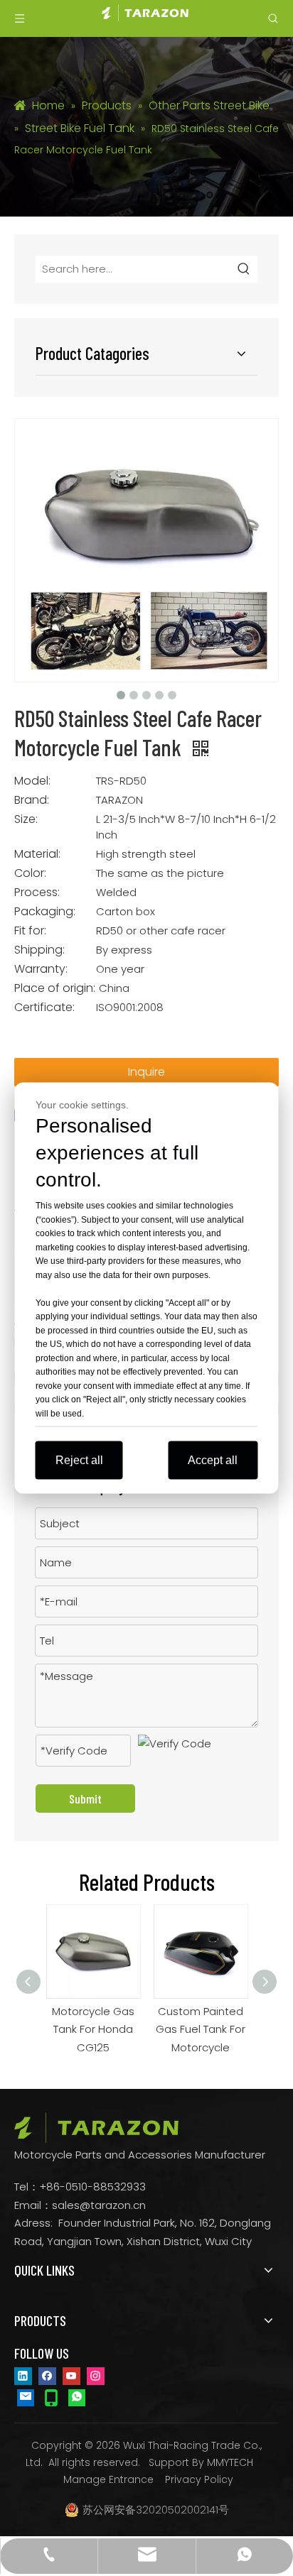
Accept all (213, 1460)
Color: (30, 873)
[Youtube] (71, 2375)
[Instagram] (96, 2375)
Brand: (32, 800)
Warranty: (41, 969)
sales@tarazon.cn (99, 2205)
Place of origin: (55, 988)
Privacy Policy (199, 2479)
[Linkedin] (23, 2375)
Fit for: (30, 931)
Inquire (146, 1072)
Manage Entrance (108, 2479)
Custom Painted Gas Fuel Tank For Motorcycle (196, 2029)
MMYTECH (230, 2462)
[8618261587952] (77, 2397)
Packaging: (45, 912)
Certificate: (44, 1008)
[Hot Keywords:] (244, 269)
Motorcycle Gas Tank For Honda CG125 (88, 2029)
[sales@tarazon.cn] (26, 2397)
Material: (37, 854)
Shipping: (39, 950)
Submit (85, 1799)
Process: (37, 893)
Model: (32, 781)
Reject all (79, 1460)
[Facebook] (47, 2375)
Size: (26, 819)
